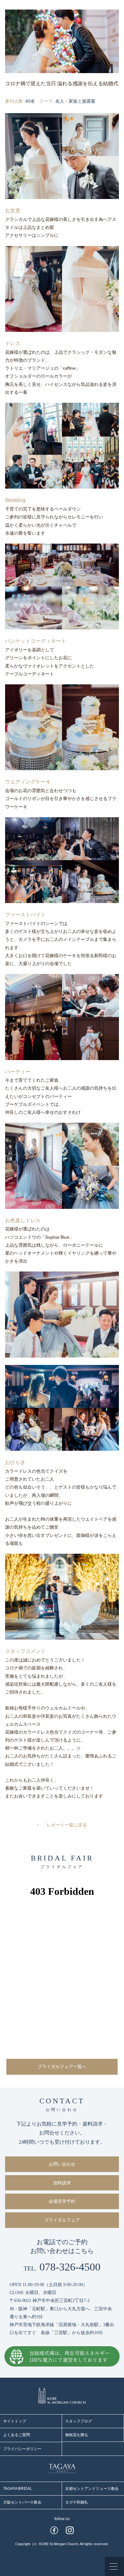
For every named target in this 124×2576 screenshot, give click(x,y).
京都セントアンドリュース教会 (92, 2489)
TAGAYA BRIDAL (18, 2489)
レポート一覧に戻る (67, 1825)
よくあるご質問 (17, 2435)
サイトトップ (15, 2421)
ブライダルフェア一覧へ (62, 2067)
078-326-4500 (62, 2267)
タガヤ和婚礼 (77, 2502)
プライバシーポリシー (22, 2449)
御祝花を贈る (77, 2435)
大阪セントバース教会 (22, 2502)
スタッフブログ (79, 2421)
